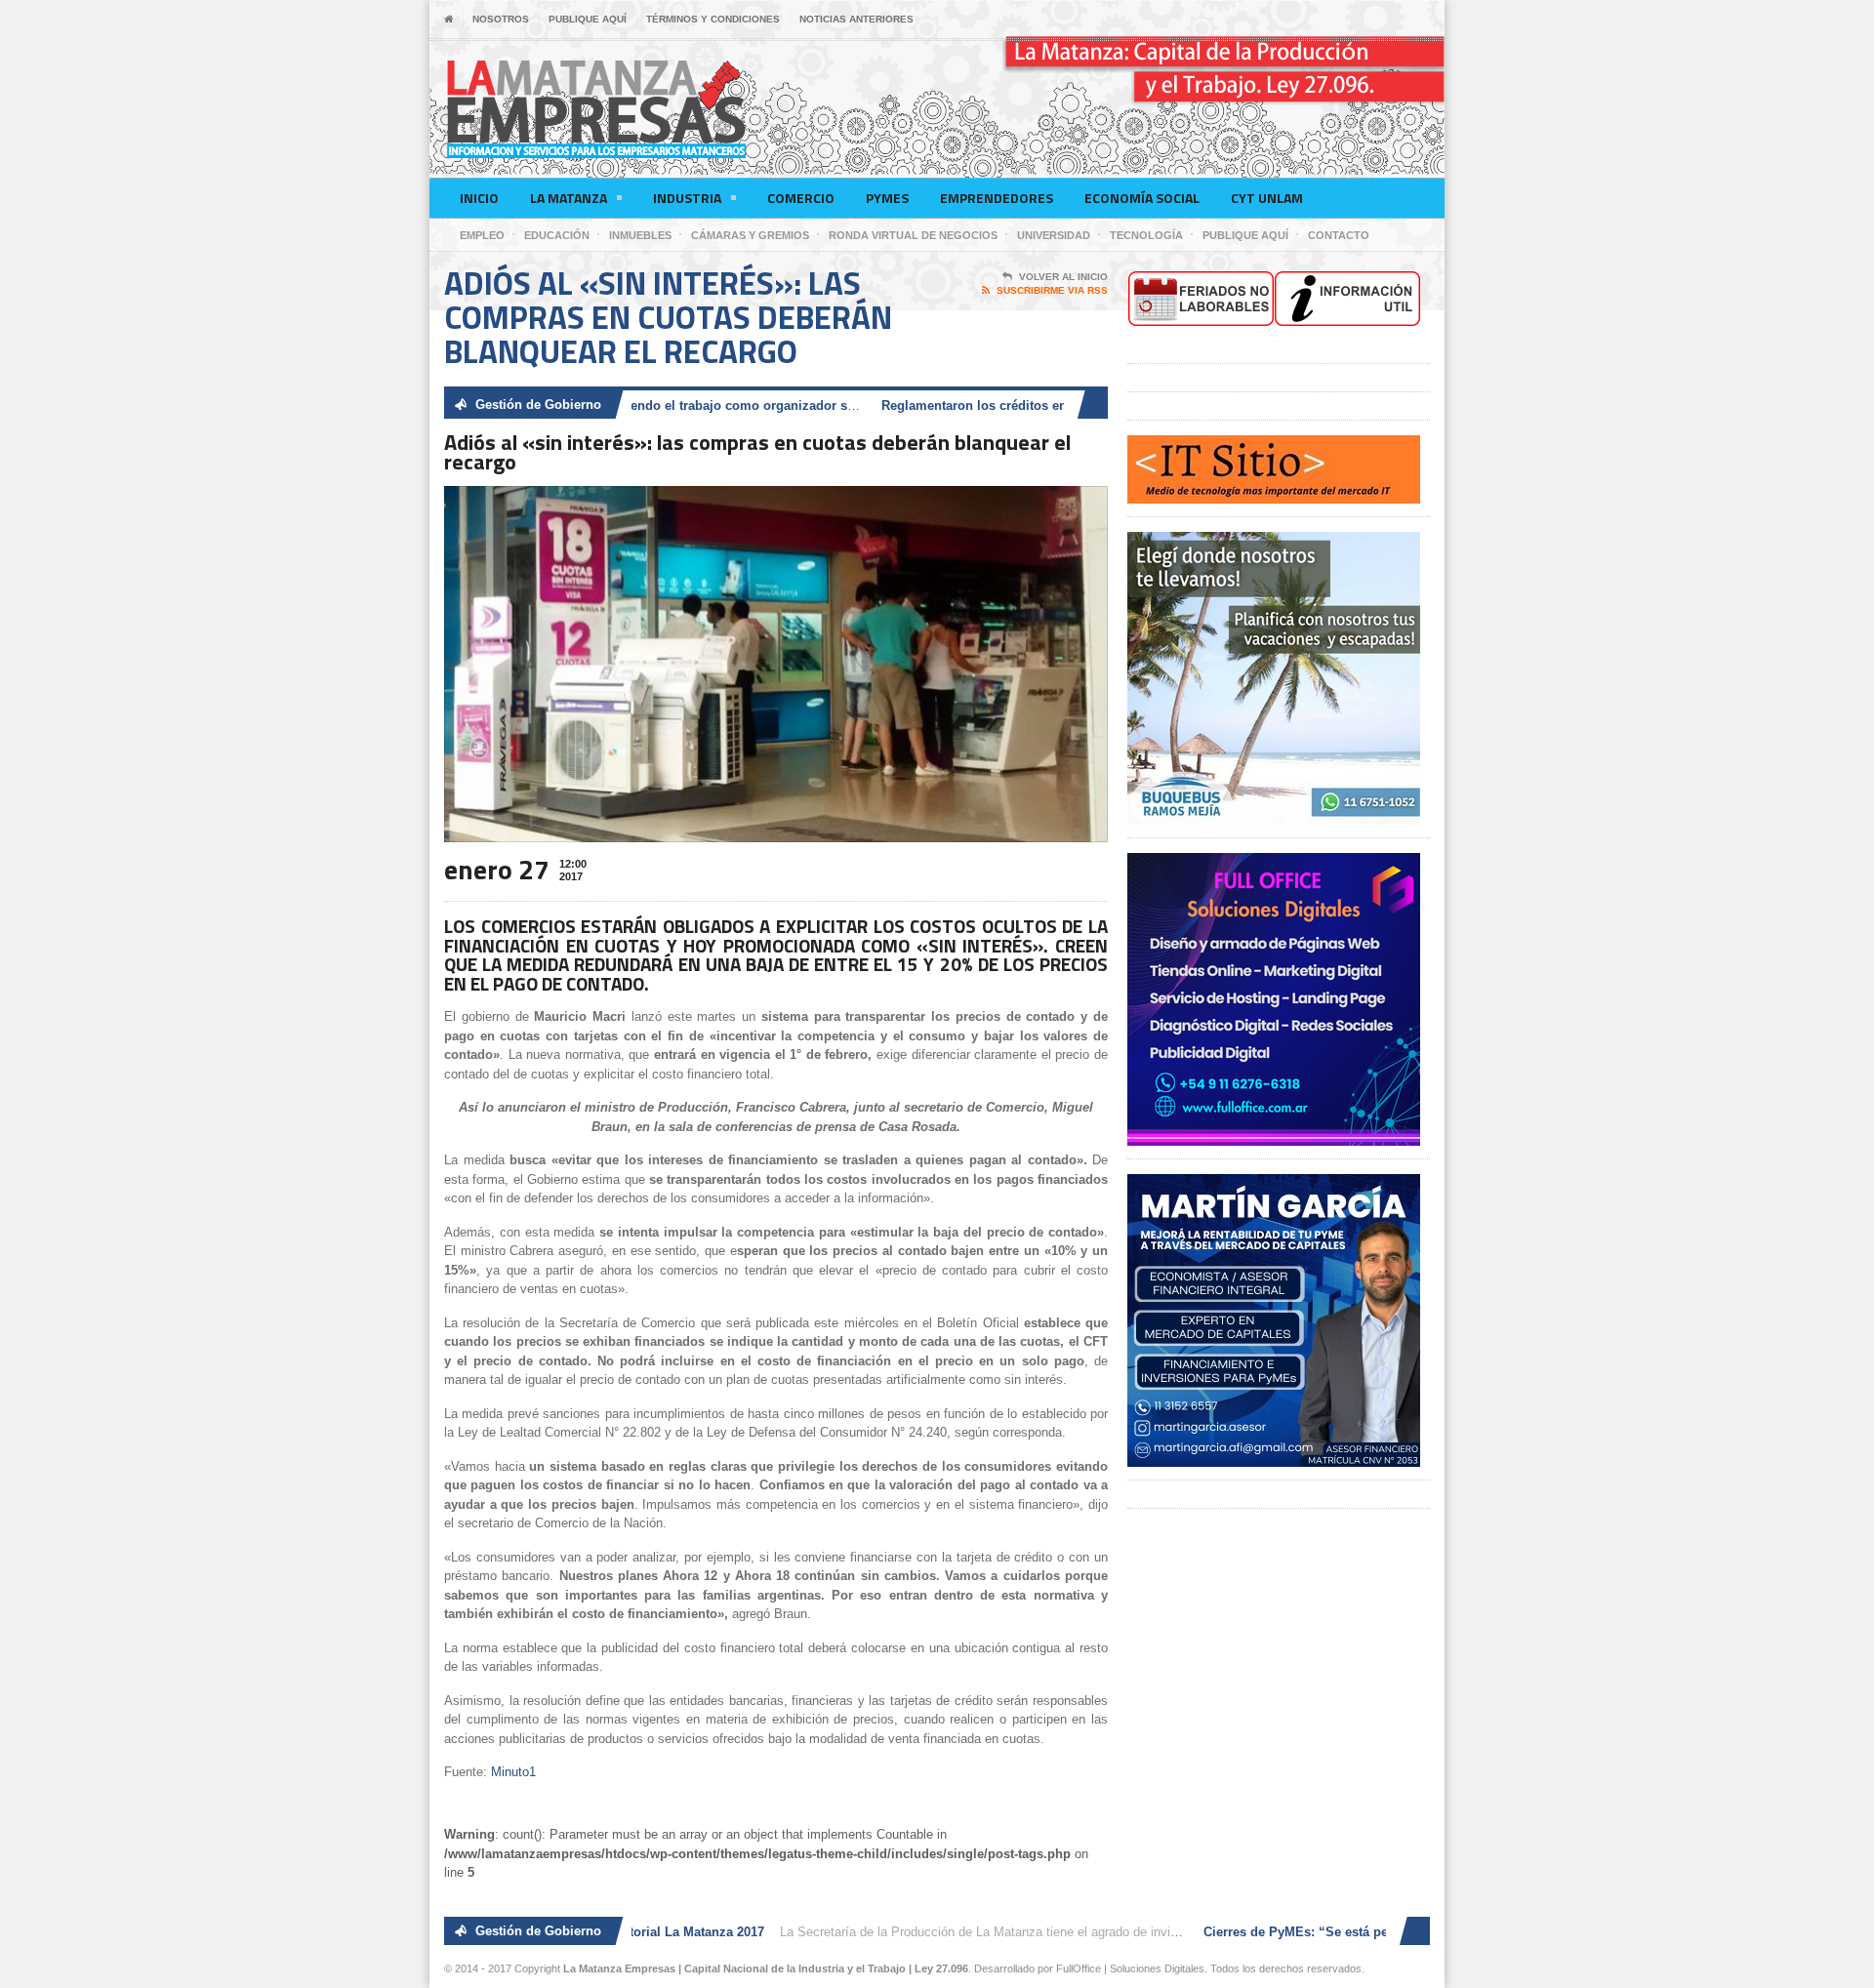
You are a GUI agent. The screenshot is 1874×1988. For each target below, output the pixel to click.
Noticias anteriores (856, 19)
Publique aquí (588, 19)
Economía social (1142, 198)
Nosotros (501, 19)
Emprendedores (997, 198)
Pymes (887, 198)
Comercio (801, 198)
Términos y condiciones (713, 19)
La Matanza (569, 198)
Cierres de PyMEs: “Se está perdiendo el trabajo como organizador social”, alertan (644, 406)
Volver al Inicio (1063, 277)
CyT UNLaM (1267, 198)
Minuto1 (513, 1772)
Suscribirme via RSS (1052, 290)
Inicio (479, 198)
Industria (687, 198)
